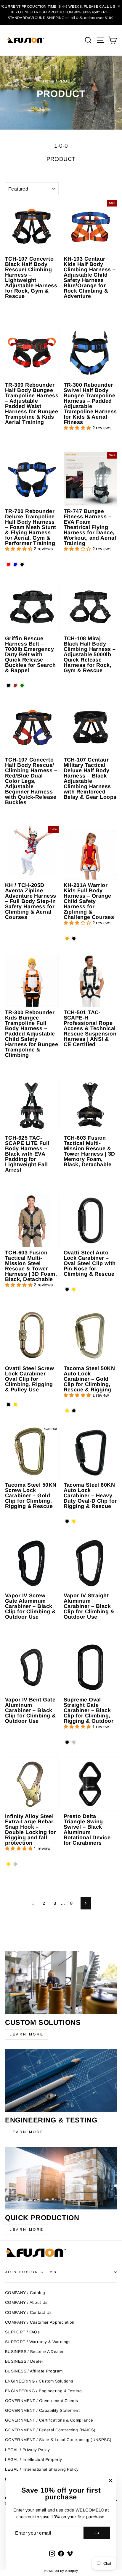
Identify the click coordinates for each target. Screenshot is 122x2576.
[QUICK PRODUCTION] (61, 2178)
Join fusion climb (31, 2272)
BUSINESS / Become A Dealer (34, 2352)
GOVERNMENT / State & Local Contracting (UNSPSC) (58, 2440)
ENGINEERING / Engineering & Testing (43, 2391)
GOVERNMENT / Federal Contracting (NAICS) (50, 2430)
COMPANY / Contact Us (28, 2313)
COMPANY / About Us (26, 2302)
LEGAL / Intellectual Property (34, 2460)
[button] (78, 428)
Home (49, 81)
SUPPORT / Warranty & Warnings (38, 2342)
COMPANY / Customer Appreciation (40, 2322)
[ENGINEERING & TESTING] (61, 2081)
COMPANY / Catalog (25, 2293)
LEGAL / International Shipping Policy (42, 2469)
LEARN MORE (27, 2034)
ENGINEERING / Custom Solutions (39, 2381)
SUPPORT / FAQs (22, 2332)
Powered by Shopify (61, 2571)
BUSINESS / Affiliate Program (34, 2371)
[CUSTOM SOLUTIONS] (61, 1983)
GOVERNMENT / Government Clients (41, 2401)
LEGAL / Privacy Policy (27, 2450)
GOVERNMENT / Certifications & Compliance (49, 2420)
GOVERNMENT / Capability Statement (42, 2410)
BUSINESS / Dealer (24, 2361)
